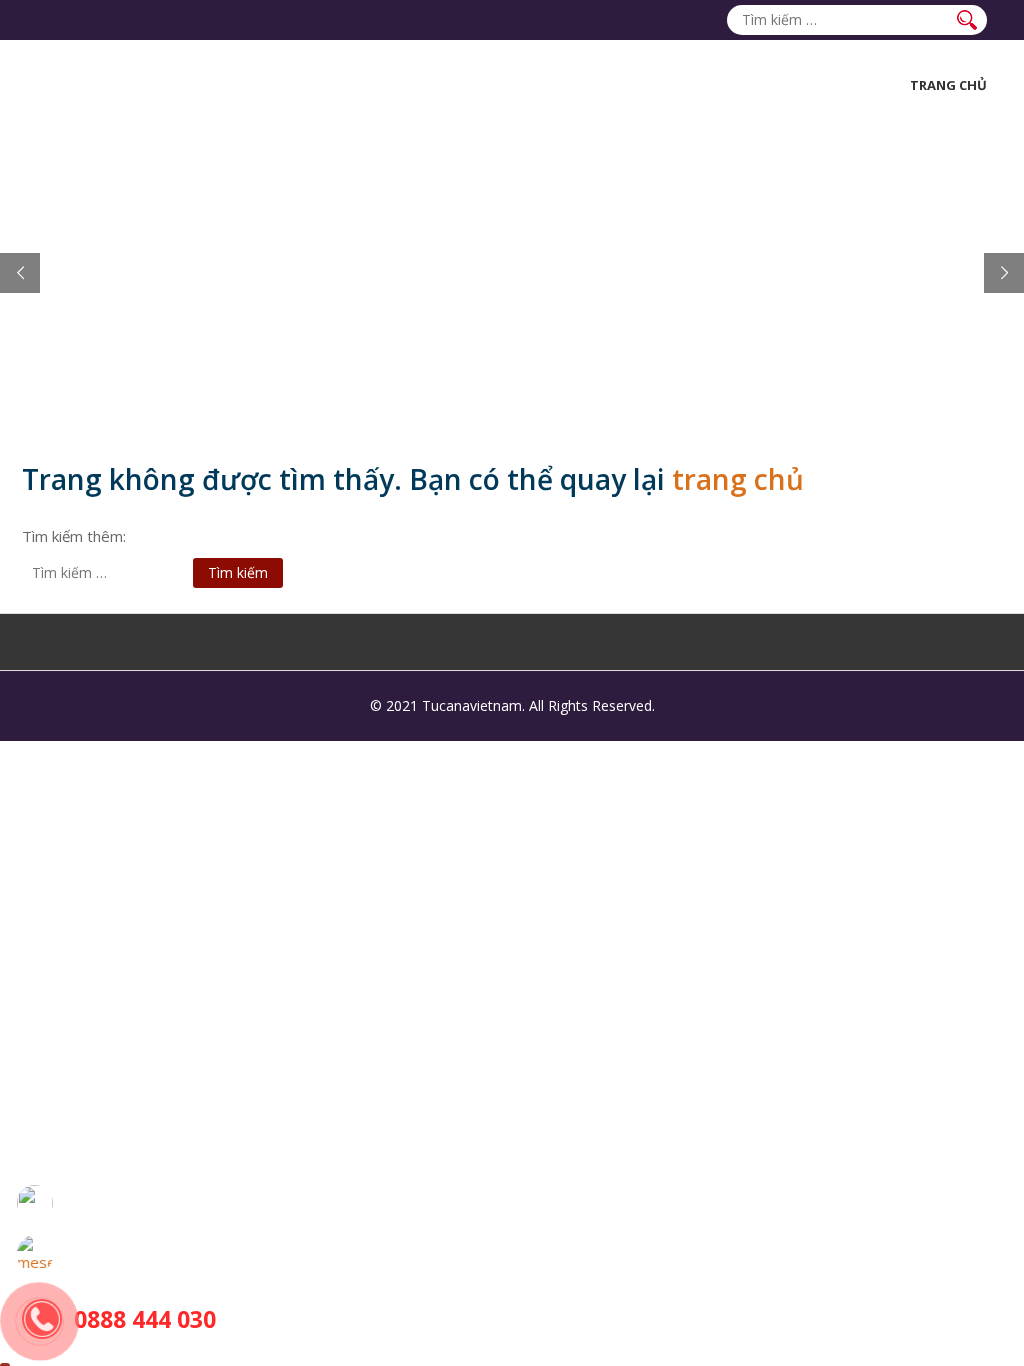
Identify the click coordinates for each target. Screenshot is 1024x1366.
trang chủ (738, 479)
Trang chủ (948, 85)
